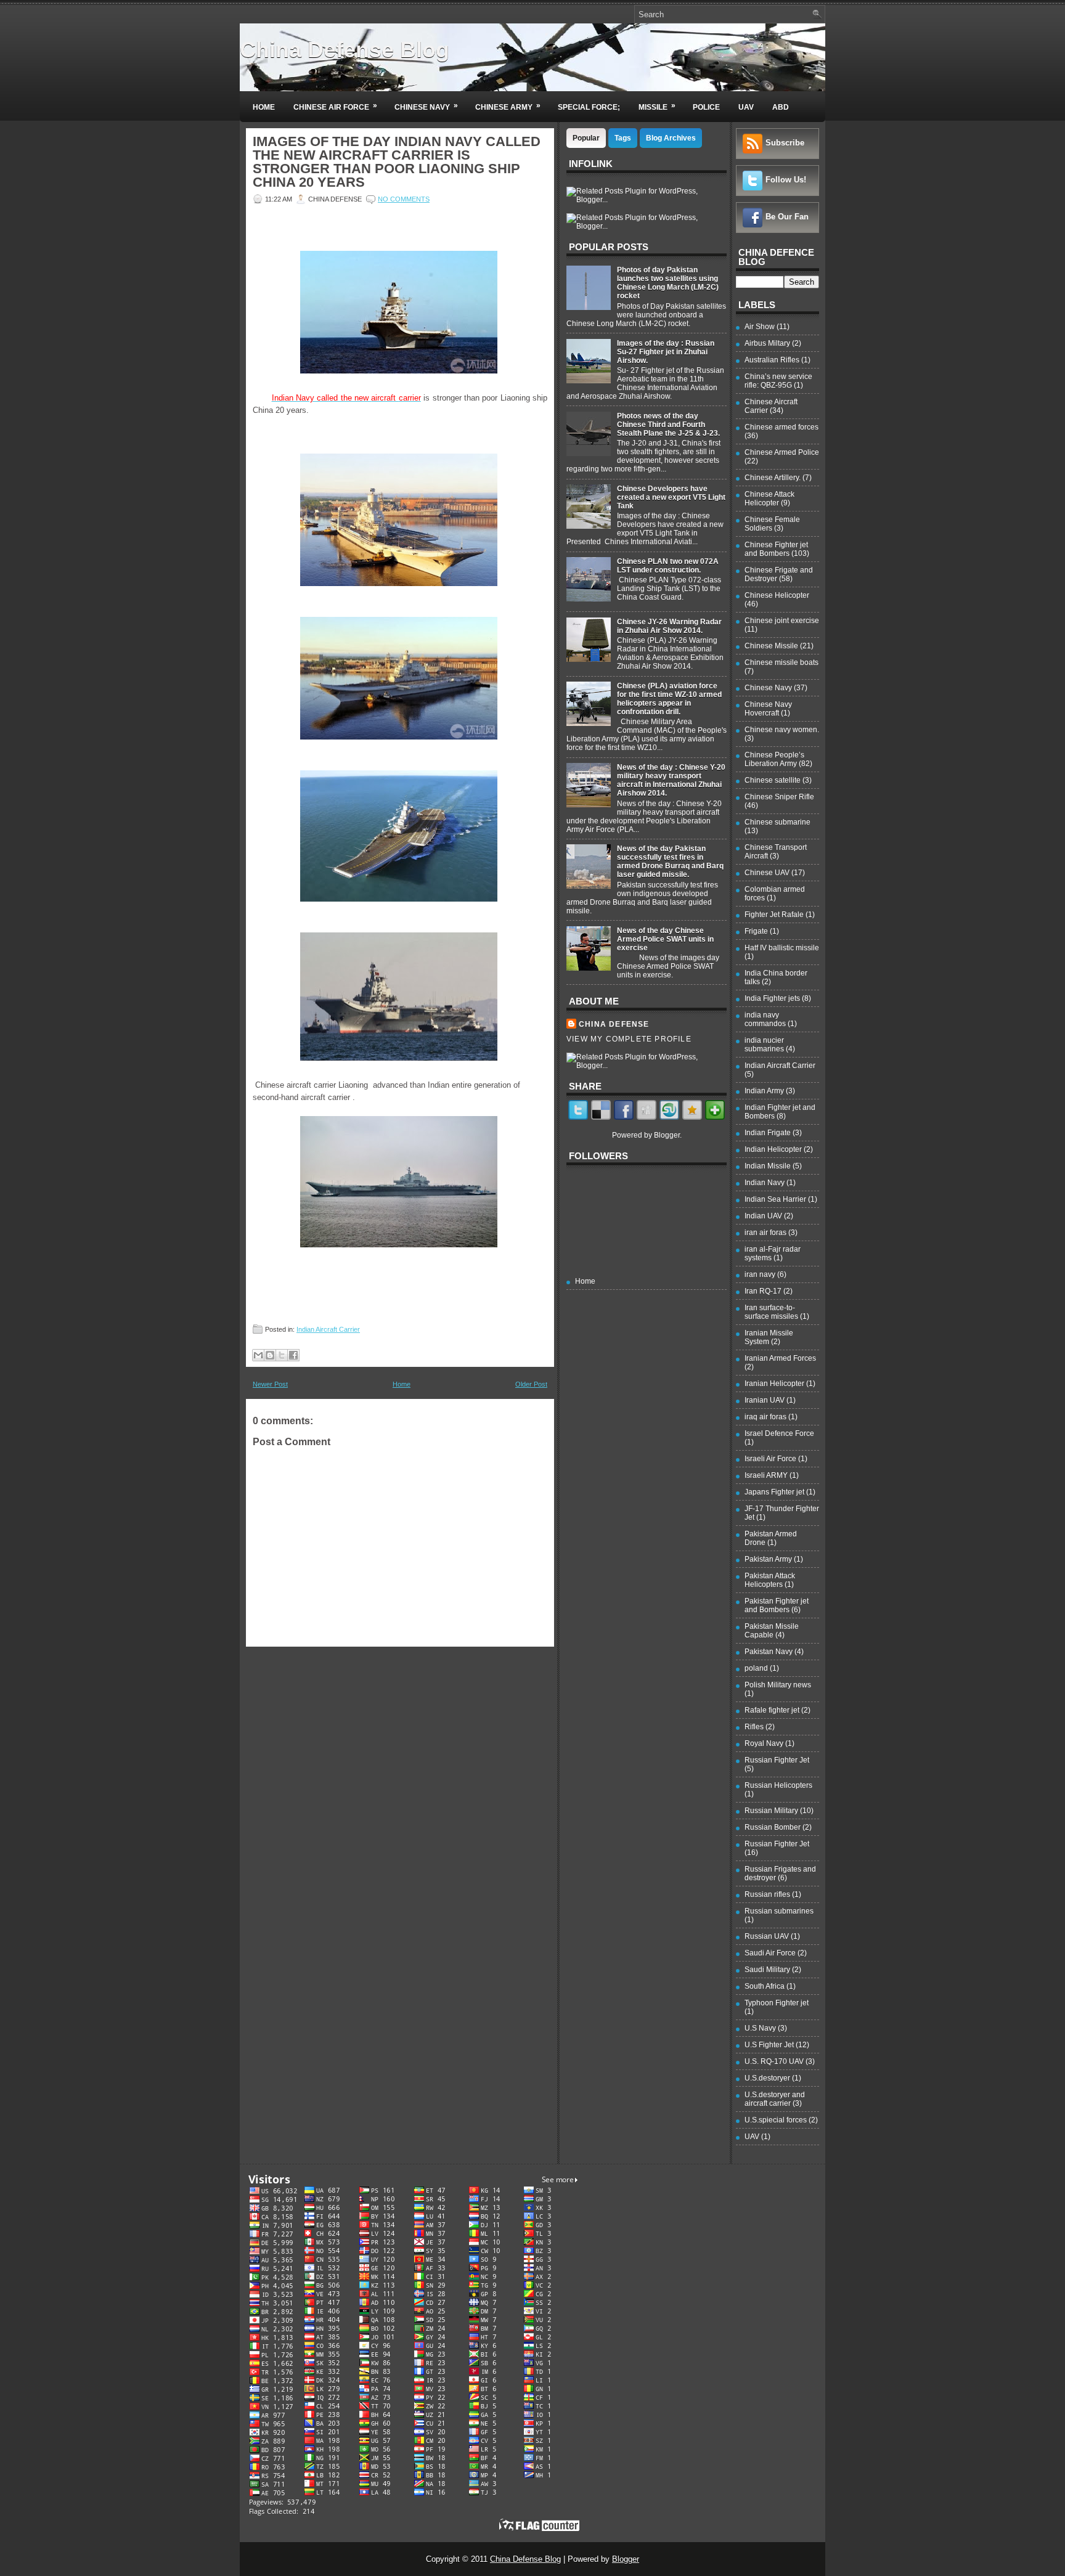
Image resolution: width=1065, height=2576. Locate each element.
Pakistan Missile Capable (772, 1631)
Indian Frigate (768, 1133)
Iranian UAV (765, 1400)
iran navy (760, 1274)
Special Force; (589, 107)
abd (781, 107)
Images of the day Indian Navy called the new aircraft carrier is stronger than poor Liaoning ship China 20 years (397, 162)
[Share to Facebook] (293, 1355)
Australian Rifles (772, 360)
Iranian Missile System (769, 1337)
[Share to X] (282, 1355)
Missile (657, 106)
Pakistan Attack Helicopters (770, 1580)
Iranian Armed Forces (780, 1358)
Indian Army (764, 1091)
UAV (746, 107)
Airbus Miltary (767, 343)
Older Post (531, 1384)
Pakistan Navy (769, 1652)
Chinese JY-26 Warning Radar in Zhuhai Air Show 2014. (669, 626)
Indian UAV (763, 1216)
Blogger (667, 1135)
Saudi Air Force (770, 1953)
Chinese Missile (771, 646)
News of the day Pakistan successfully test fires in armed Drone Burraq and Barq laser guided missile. (670, 862)
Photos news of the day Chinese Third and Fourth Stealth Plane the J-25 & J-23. (668, 425)
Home (264, 107)
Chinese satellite (773, 780)
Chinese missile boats (781, 662)
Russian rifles (767, 1894)
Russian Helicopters (778, 1785)
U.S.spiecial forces (776, 2120)
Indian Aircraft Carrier (328, 1329)
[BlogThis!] (270, 1355)
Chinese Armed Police (782, 452)
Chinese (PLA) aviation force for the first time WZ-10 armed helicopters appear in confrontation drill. (669, 699)
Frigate (756, 931)
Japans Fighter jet (774, 1492)
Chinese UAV (767, 873)
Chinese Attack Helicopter (769, 499)
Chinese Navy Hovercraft (768, 709)
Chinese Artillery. (773, 478)
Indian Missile (768, 1166)
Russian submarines (779, 1911)
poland (756, 1668)
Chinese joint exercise (782, 621)
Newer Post (270, 1384)
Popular (586, 138)
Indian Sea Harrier (775, 1199)
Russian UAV (767, 1936)
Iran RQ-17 (763, 1291)
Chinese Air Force (335, 106)
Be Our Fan (787, 217)
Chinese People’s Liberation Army (774, 759)
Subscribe (785, 143)
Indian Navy (765, 1183)
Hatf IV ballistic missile (782, 948)
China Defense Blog (345, 50)
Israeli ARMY (766, 1475)
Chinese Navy (426, 106)
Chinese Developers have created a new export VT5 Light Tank (671, 497)
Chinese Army (508, 106)
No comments (404, 199)
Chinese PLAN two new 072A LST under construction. (668, 566)
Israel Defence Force (779, 1433)
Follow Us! (786, 180)
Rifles (754, 1727)
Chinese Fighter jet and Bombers (776, 549)
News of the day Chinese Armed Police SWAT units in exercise (665, 939)
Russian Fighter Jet (777, 1760)
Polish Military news (778, 1685)
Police (706, 107)
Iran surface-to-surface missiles (771, 1312)
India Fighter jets (772, 998)
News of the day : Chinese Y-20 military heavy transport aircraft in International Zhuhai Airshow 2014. (671, 780)
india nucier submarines (764, 1045)
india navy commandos (765, 1019)
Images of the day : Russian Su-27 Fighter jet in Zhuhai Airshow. (666, 352)
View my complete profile (629, 1039)
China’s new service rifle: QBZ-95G (778, 381)
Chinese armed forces (781, 427)
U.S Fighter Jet (769, 2045)
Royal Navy (764, 1743)
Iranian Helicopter (774, 1384)
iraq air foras (765, 1417)
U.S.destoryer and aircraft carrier (775, 2099)
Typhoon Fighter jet (777, 2003)
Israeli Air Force (770, 1459)
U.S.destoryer (767, 2078)
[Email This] (258, 1355)
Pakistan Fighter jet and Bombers (777, 1605)
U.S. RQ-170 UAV (774, 2061)
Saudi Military (767, 1970)
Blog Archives (671, 138)
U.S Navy (760, 2028)
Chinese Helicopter (777, 595)
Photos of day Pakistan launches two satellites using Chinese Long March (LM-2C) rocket (668, 283)
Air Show (760, 327)
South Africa (765, 1986)
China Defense (614, 1024)
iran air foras (765, 1233)
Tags (623, 138)
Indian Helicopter (773, 1149)
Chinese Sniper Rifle (779, 797)
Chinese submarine (777, 822)
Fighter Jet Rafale (774, 915)
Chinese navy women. (782, 730)
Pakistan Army (768, 1559)
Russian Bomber (773, 1827)
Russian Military (771, 1811)
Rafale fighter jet (772, 1710)
